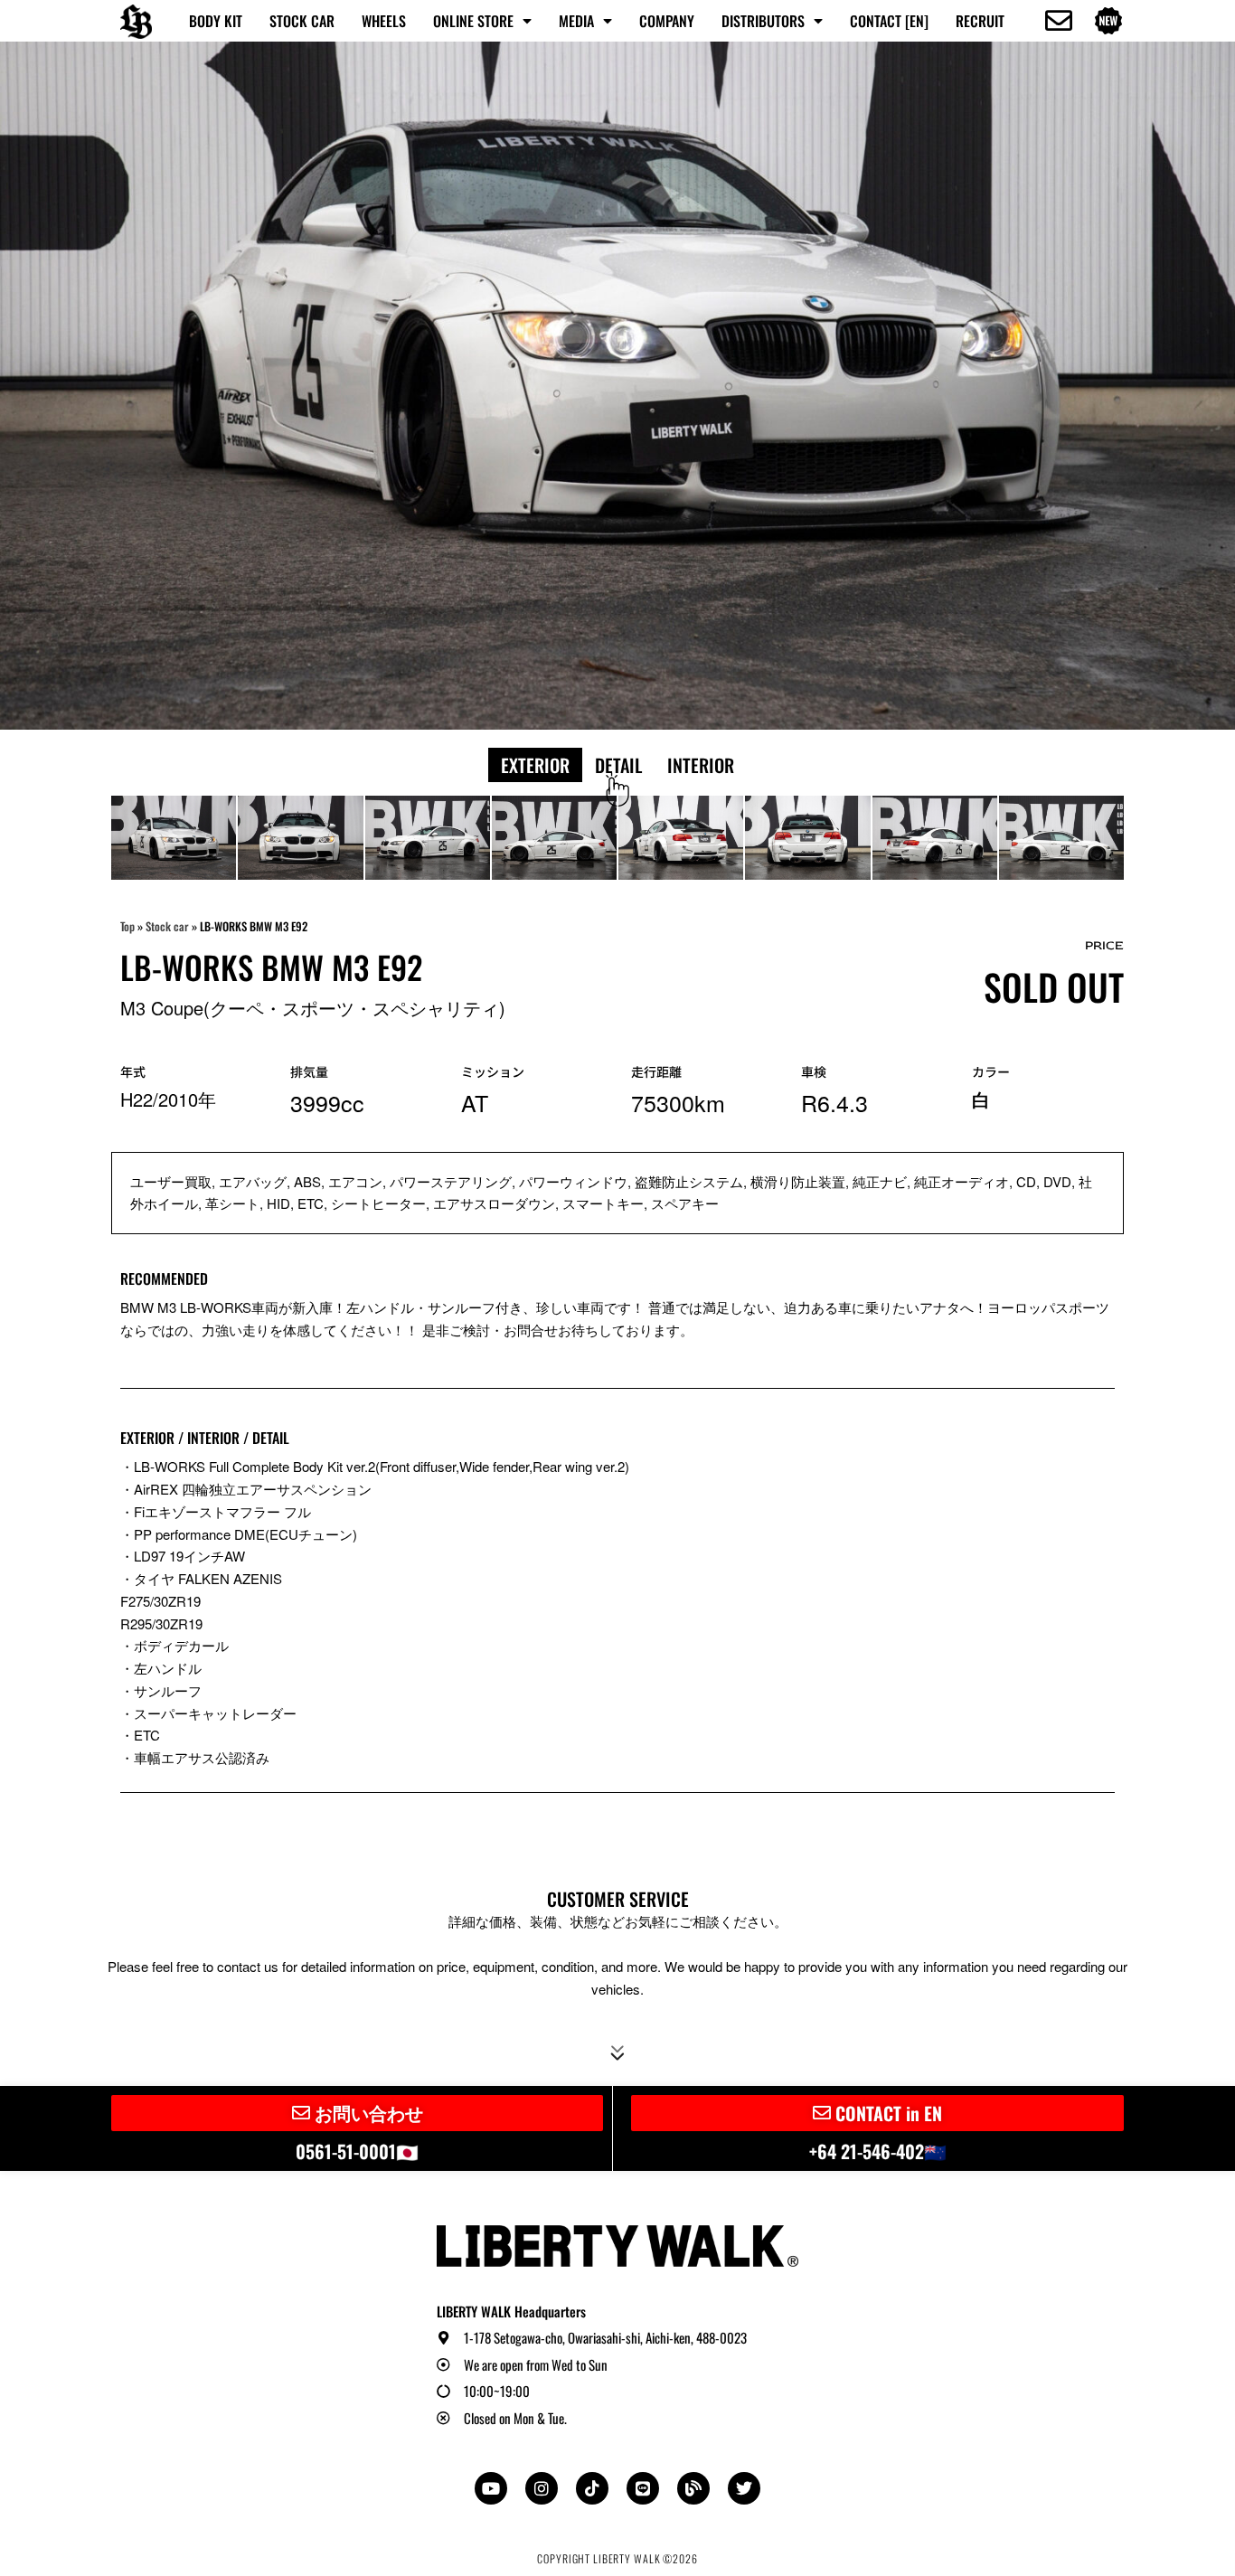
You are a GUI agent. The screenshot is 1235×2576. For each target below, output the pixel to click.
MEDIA (576, 21)
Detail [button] (618, 765)
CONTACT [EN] (889, 21)
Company (667, 21)
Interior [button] (701, 765)
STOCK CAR (302, 21)
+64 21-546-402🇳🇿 (878, 2151)
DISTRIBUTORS (763, 21)
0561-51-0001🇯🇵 (357, 2151)
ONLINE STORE (473, 21)
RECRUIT (980, 21)
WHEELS (384, 21)
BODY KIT (216, 21)
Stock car (167, 926)
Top (127, 926)
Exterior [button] (535, 765)
